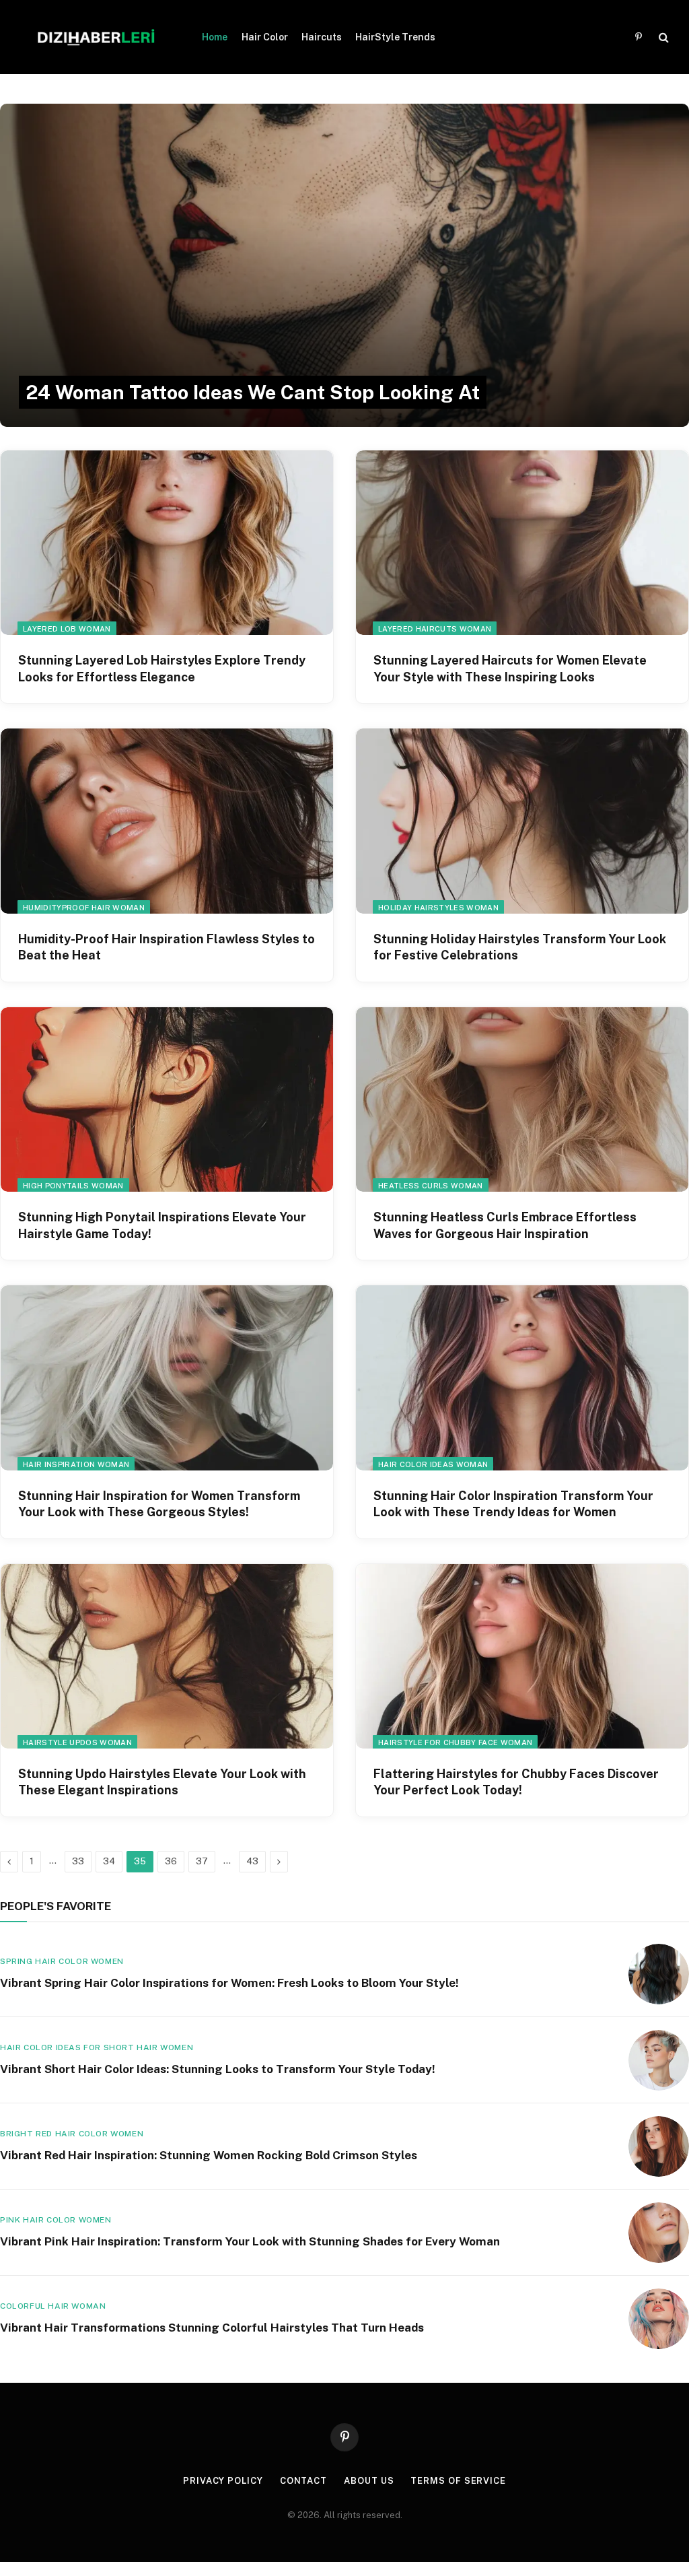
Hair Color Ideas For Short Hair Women (97, 2047)
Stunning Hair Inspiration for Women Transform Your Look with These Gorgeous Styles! (159, 1504)
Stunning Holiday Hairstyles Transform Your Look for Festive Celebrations (520, 947)
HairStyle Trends (395, 37)
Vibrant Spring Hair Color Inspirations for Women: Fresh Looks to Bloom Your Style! (229, 1983)
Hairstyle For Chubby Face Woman (455, 1742)
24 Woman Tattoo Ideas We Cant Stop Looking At (253, 392)
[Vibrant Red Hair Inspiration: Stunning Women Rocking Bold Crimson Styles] (659, 2146)
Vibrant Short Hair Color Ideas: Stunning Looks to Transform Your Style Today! (218, 2069)
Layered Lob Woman (67, 629)
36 (171, 1861)
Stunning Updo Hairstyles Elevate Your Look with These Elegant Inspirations (162, 1782)
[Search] (662, 37)
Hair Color (265, 37)
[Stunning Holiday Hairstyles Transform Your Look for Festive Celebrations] (522, 821)
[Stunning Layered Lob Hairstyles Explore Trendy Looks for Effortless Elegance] (167, 543)
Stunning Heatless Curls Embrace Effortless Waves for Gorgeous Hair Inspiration (505, 1225)
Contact (303, 2481)
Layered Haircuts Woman (435, 629)
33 (78, 1861)
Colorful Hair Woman (53, 2306)
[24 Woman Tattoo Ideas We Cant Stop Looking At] (344, 265)
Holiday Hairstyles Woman (438, 908)
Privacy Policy (223, 2481)
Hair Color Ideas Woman (433, 1464)
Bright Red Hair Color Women (72, 2134)
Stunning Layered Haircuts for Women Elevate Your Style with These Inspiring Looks (510, 668)
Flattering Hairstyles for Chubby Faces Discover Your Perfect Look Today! (516, 1782)
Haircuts (322, 37)
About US (369, 2481)
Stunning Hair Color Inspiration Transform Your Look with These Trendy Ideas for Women (513, 1504)
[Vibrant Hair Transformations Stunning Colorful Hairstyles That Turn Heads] (659, 2319)
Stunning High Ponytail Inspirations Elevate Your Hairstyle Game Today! (162, 1225)
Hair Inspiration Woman (76, 1464)
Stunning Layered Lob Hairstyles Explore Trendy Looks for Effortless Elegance (162, 668)
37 (202, 1861)
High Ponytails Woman (73, 1186)
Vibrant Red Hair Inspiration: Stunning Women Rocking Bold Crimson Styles (209, 2155)
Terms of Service (458, 2481)
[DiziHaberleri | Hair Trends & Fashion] (96, 37)
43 (252, 1861)
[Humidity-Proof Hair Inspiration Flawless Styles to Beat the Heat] (167, 821)
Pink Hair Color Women (56, 2220)
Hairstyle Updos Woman (77, 1742)
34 (109, 1861)
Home (215, 37)
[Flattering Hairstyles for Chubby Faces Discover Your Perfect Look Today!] (522, 1656)
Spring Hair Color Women (62, 1961)
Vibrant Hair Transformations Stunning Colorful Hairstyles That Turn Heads (212, 2328)
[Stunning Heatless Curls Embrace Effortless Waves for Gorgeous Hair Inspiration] (522, 1099)
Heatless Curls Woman (431, 1186)
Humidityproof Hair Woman (84, 908)
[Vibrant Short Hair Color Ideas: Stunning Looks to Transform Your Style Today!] (659, 2060)
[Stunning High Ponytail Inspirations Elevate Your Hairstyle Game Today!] (167, 1099)
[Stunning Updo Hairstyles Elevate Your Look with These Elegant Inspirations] (167, 1656)
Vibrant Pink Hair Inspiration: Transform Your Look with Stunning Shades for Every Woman (250, 2241)
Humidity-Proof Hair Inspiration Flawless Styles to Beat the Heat (167, 947)
